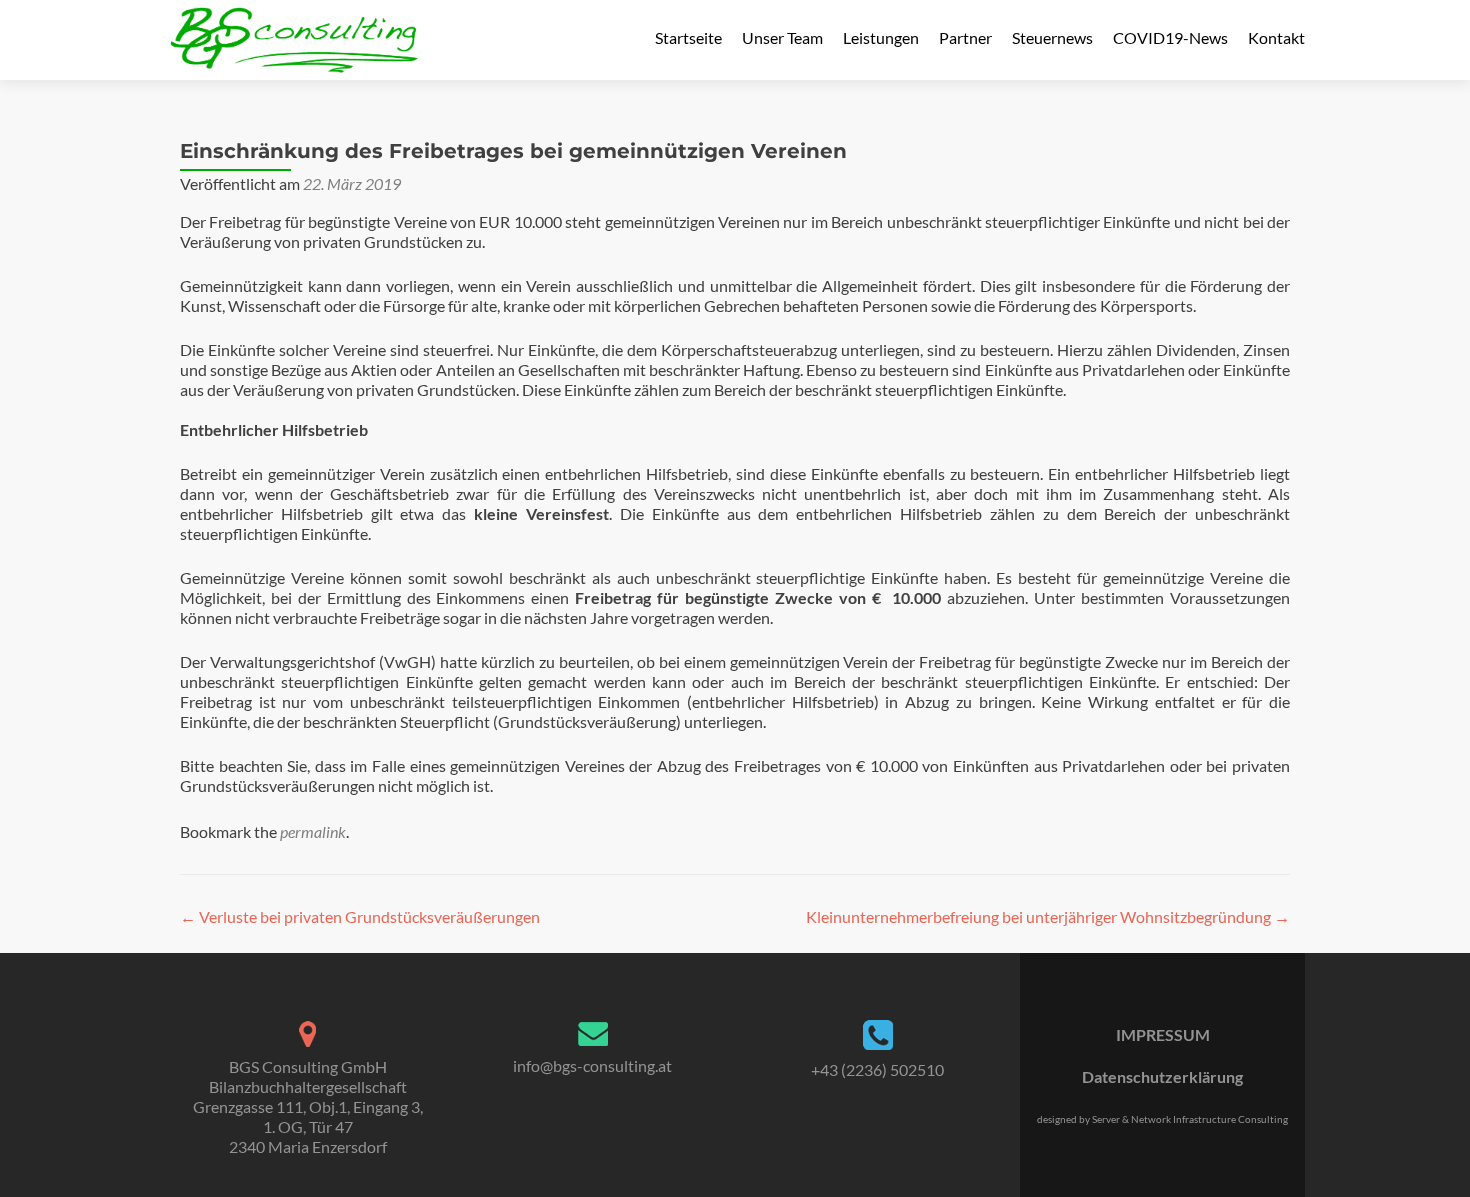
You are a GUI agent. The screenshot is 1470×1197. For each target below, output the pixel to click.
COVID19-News (1170, 37)
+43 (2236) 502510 (877, 1069)
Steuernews (1052, 37)
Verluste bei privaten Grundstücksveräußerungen (360, 916)
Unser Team (782, 37)
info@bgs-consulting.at (592, 1065)
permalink (313, 831)
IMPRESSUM (1163, 1034)
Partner (965, 37)
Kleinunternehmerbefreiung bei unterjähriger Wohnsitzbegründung (1048, 916)
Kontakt (1276, 37)
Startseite (688, 37)
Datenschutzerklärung (1162, 1076)
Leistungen (881, 37)
